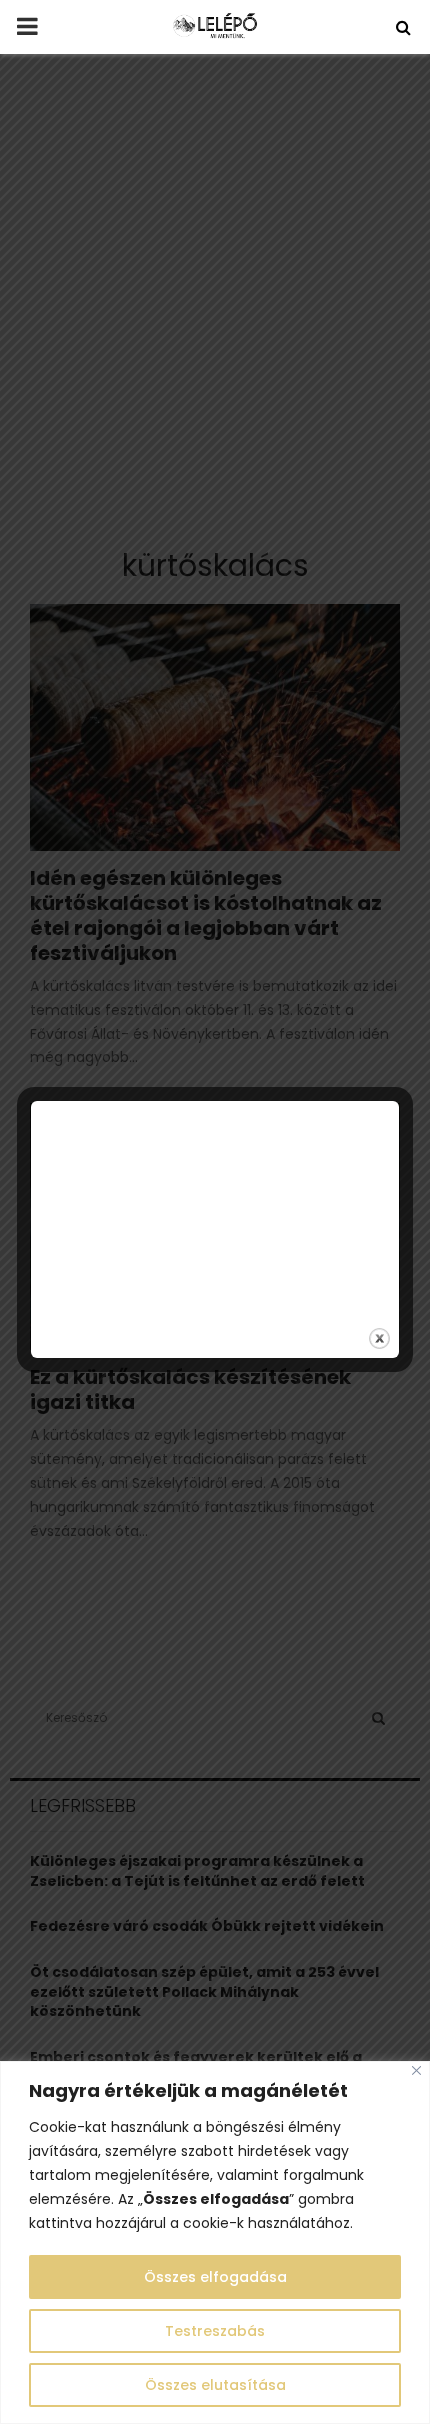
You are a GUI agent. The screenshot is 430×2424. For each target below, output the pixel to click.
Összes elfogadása (215, 2277)
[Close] (416, 2070)
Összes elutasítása (215, 2385)
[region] (215, 2242)
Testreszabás (215, 2331)
